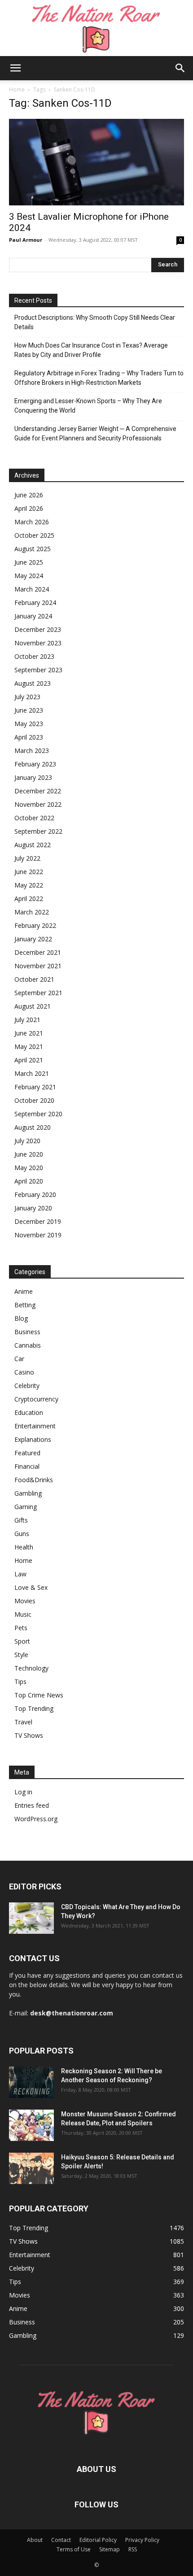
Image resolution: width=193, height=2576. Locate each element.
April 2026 (29, 508)
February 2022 (35, 925)
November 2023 (38, 643)
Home (17, 89)
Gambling (28, 1493)
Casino (24, 1372)
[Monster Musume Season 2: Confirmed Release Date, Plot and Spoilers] (31, 2125)
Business (27, 1332)
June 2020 (29, 1154)
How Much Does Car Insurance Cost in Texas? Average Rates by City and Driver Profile (91, 350)
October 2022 (34, 818)
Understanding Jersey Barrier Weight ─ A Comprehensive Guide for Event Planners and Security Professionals (95, 433)
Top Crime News (39, 1695)
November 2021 (38, 966)
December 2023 (38, 629)
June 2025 (29, 562)
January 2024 (33, 616)
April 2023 (29, 737)
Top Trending (34, 1708)
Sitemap (110, 2549)
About (35, 2540)
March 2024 (32, 589)
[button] (15, 68)
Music (23, 1614)
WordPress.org (36, 1819)
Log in (23, 1792)
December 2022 (38, 791)
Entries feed (32, 1805)
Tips (20, 1682)
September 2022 (38, 831)
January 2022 (33, 939)
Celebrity (27, 1386)
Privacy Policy (142, 2540)
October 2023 (34, 656)
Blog (21, 1318)
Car (19, 1359)
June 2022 (29, 872)
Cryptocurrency (36, 1399)
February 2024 (35, 603)
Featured (27, 1453)
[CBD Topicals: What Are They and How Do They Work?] (31, 1918)
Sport (22, 1641)
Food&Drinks (34, 1480)
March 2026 (32, 522)
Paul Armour (26, 240)
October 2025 (34, 535)
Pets (21, 1628)
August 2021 (33, 1006)
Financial (27, 1466)
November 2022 (38, 804)
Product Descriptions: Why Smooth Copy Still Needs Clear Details (95, 322)
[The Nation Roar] (96, 28)
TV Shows (29, 1735)
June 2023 (29, 710)
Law (20, 1574)
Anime (24, 1291)
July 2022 (27, 858)
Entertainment (35, 1426)
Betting (25, 1305)
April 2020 (29, 1181)
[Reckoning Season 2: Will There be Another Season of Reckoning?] (31, 2082)
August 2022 (33, 845)
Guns (22, 1534)
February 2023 (35, 764)
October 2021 (34, 979)
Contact (61, 2540)
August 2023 (33, 683)
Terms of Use (74, 2549)
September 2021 (38, 993)
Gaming (26, 1507)
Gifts (21, 1520)
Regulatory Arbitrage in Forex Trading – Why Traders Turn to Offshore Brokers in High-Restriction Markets (99, 378)
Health (24, 1547)
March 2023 (32, 751)
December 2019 (38, 1221)
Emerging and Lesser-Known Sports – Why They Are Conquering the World (88, 406)
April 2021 (29, 1060)
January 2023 (33, 777)
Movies (25, 1601)
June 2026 (29, 495)
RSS (133, 2549)
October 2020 (34, 1100)
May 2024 (29, 576)
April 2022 (29, 899)
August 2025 (33, 549)
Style (21, 1655)
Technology (31, 1668)
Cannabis (28, 1345)
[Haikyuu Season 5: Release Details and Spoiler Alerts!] (31, 2168)
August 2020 (33, 1127)
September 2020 (38, 1114)
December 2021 (38, 952)
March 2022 (32, 912)
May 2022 (29, 885)
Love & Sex (31, 1587)
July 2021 (27, 1020)
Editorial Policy (98, 2540)
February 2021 (35, 1087)
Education (29, 1412)
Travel (23, 1722)
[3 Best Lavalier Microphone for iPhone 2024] (96, 162)
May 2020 (29, 1168)
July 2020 (27, 1141)
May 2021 (29, 1046)
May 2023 (29, 724)
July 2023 (27, 697)
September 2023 (38, 670)
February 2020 (35, 1194)
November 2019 (38, 1235)
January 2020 (33, 1208)
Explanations (33, 1439)
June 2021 (29, 1033)
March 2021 (32, 1073)
